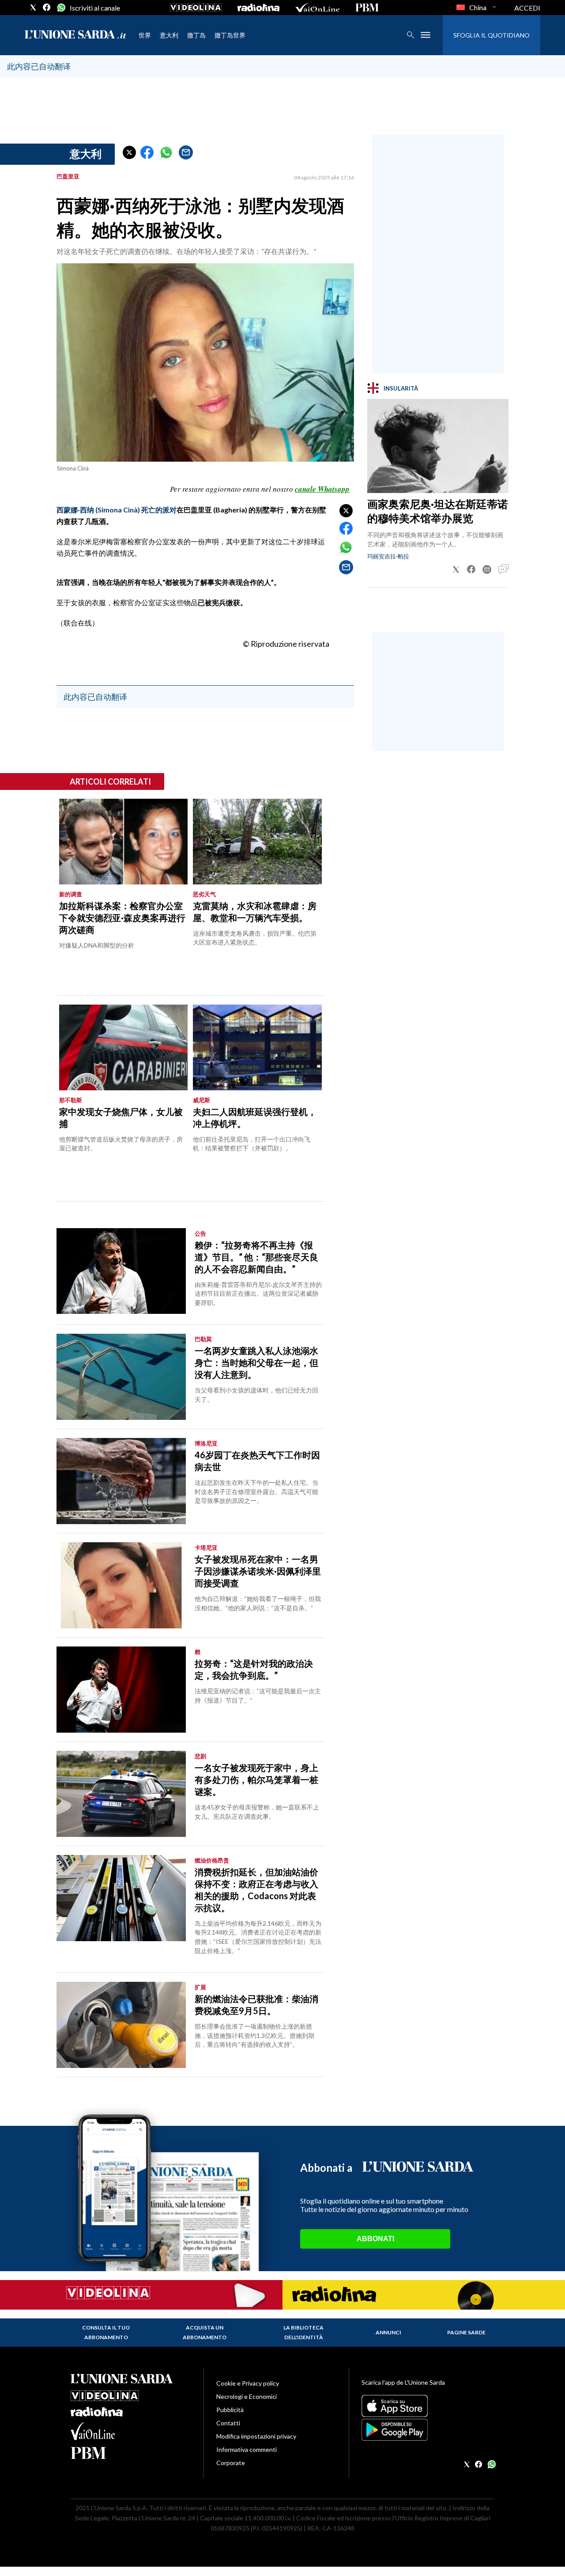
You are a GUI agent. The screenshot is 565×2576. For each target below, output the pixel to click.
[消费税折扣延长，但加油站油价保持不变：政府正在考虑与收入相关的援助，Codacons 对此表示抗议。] (121, 1898)
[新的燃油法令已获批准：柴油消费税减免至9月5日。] (121, 2025)
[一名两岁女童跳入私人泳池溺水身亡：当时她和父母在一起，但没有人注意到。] (121, 1377)
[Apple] (428, 2406)
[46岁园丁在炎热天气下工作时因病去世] (121, 1481)
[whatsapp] (60, 8)
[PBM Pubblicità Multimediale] (367, 8)
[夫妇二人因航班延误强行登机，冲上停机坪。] (257, 1047)
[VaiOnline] (317, 8)
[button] (129, 152)
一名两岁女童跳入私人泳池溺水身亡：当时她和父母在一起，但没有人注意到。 (256, 1362)
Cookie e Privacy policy (248, 2383)
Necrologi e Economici (247, 2396)
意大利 (169, 35)
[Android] (428, 2430)
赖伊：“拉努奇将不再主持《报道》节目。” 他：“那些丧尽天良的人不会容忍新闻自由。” (256, 1257)
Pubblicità (230, 2410)
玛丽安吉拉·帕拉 (388, 556)
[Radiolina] (258, 8)
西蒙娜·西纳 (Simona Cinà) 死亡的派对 (117, 510)
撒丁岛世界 (230, 35)
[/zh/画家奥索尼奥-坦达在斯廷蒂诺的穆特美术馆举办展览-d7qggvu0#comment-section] (503, 569)
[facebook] (47, 8)
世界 (145, 35)
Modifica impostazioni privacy (256, 2436)
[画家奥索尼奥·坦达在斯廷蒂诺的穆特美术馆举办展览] (438, 446)
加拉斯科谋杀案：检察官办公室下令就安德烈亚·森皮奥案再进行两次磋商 (122, 918)
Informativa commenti (247, 2449)
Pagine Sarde (466, 2332)
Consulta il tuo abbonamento (106, 2332)
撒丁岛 (196, 35)
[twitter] (33, 8)
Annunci (388, 2332)
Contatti (228, 2423)
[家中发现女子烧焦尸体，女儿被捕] (123, 1047)
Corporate (231, 2463)
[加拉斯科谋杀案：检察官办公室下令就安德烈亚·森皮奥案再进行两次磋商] (123, 842)
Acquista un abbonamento (205, 2332)
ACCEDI (527, 8)
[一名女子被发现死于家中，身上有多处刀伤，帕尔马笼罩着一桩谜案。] (121, 1794)
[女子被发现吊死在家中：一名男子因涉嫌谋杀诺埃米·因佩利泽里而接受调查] (121, 1585)
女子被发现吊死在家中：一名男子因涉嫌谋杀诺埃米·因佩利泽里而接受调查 (258, 1571)
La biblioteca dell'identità (303, 2332)
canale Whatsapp (322, 489)
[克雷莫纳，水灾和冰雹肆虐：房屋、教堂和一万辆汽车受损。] (257, 842)
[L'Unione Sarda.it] (75, 35)
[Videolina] (196, 8)
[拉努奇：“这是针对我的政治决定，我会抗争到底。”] (121, 1690)
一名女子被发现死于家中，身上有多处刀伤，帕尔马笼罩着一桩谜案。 (256, 1779)
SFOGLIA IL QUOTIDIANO (492, 35)
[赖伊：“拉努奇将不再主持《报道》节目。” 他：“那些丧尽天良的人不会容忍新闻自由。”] (121, 1271)
